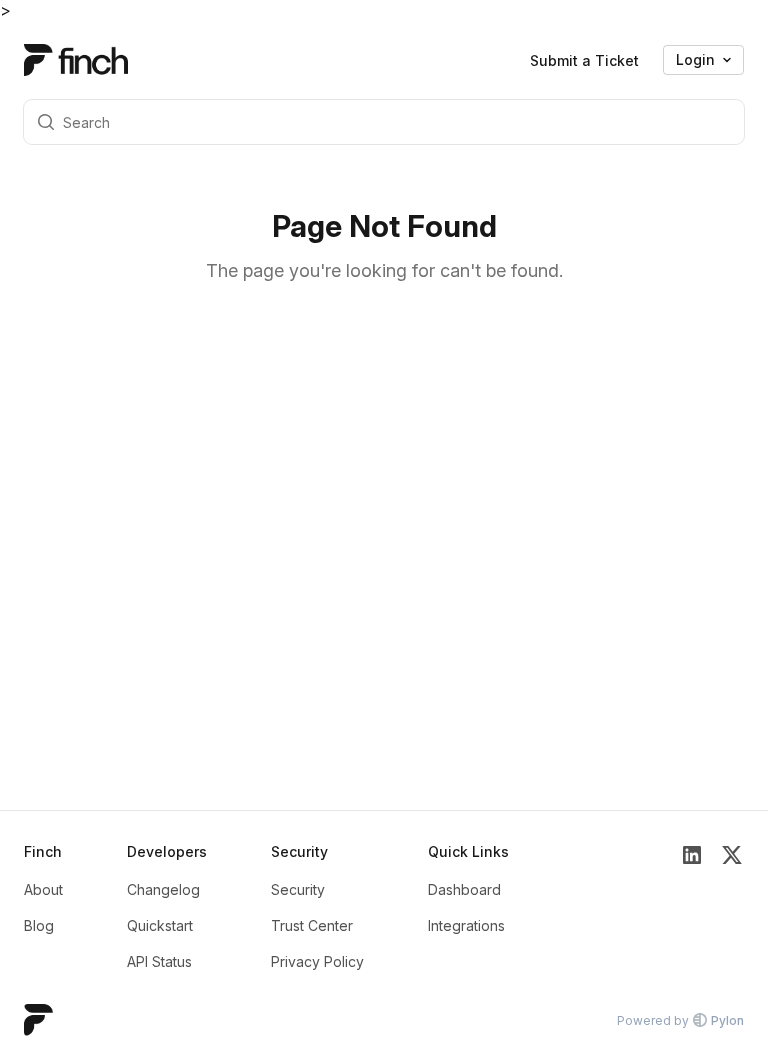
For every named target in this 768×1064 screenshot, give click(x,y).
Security (298, 889)
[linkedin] (692, 907)
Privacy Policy (317, 961)
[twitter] (732, 907)
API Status (159, 961)
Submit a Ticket (584, 60)
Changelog (163, 889)
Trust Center (312, 925)
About (43, 889)
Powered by (680, 1020)
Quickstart (160, 925)
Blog (39, 925)
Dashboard (464, 889)
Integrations (466, 925)
